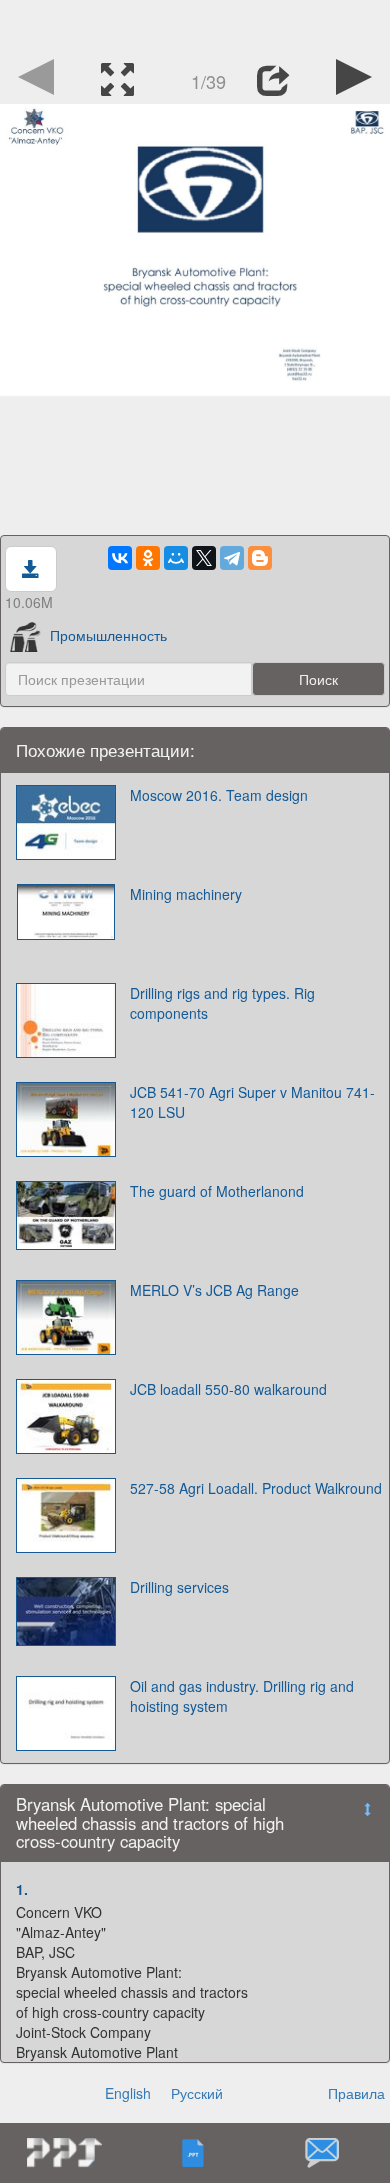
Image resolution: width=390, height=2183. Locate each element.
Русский (197, 2093)
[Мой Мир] (176, 558)
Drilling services (179, 1587)
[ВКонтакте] (120, 558)
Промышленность (108, 635)
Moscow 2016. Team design (219, 795)
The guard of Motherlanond (217, 1191)
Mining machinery (186, 894)
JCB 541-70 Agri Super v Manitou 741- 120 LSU (252, 1102)
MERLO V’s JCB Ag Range (214, 1290)
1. (22, 1889)
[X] (204, 558)
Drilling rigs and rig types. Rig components (222, 1003)
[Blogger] (260, 558)
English (128, 2093)
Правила (356, 2093)
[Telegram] (232, 558)
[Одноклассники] (148, 558)
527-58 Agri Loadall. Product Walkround (256, 1488)
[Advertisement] (195, 25)
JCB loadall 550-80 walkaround (228, 1389)
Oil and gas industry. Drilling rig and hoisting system (242, 1696)
